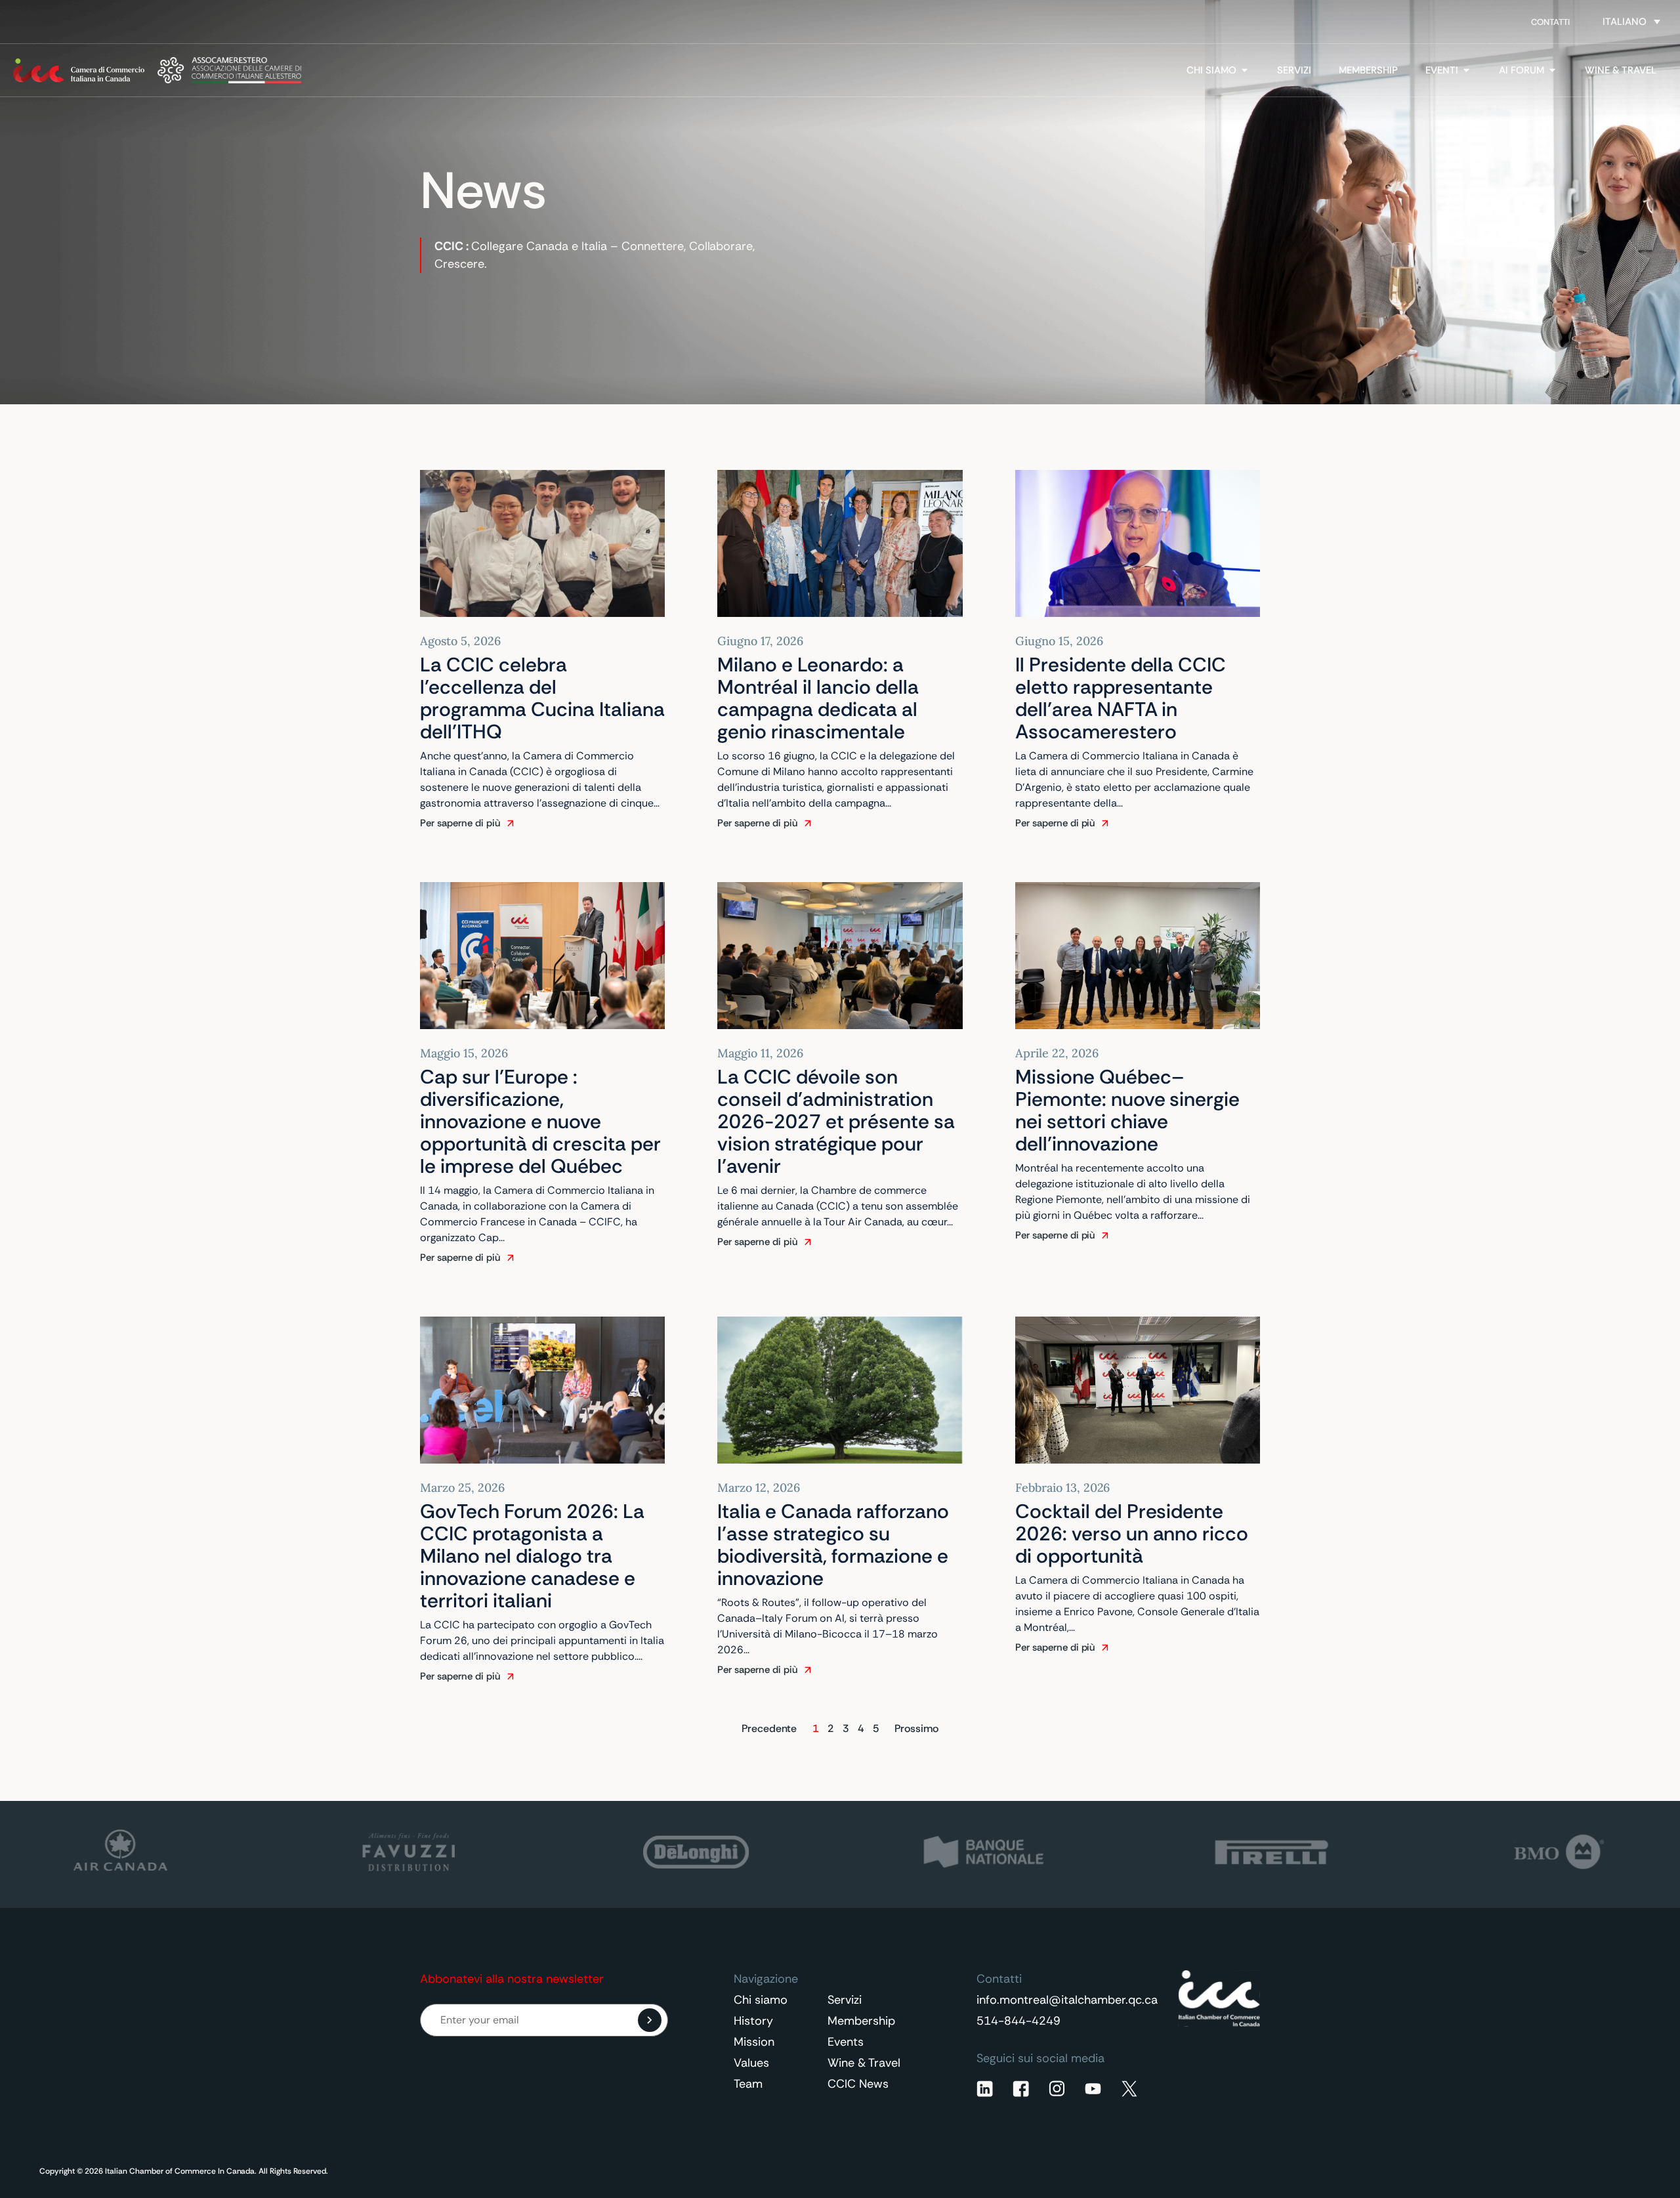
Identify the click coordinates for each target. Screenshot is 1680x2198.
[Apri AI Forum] (1552, 71)
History (753, 2021)
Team (748, 2084)
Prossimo (916, 1728)
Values (751, 2063)
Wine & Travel (864, 2063)
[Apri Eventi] (1466, 71)
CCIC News (858, 2084)
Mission (754, 2042)
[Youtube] (1093, 2089)
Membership (861, 2021)
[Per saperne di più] (511, 823)
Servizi (845, 2000)
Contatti (1550, 22)
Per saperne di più (460, 823)
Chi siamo (761, 2000)
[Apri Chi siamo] (1245, 71)
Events (846, 2042)
